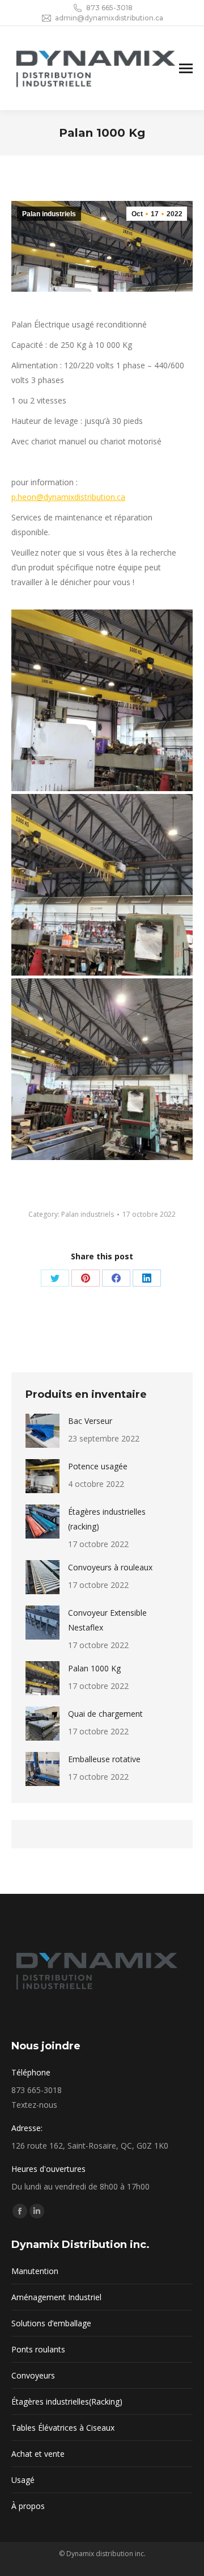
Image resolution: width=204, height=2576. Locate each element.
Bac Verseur (90, 1421)
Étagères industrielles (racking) (107, 1519)
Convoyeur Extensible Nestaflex (107, 1620)
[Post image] (42, 1431)
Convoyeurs (33, 2375)
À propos (28, 2506)
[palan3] (102, 700)
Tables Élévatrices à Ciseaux (63, 2428)
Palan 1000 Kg (94, 1668)
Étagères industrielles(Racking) (67, 2401)
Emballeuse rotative (104, 1759)
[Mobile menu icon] (186, 68)
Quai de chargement (105, 1714)
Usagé (23, 2480)
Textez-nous (34, 2105)
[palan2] (102, 885)
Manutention (35, 2271)
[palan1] (102, 1069)
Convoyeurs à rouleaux (110, 1567)
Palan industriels (49, 214)
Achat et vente (38, 2454)
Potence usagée (98, 1466)
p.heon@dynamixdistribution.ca (68, 497)
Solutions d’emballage (51, 2323)
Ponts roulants (38, 2349)
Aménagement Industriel (56, 2297)
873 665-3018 (109, 8)
